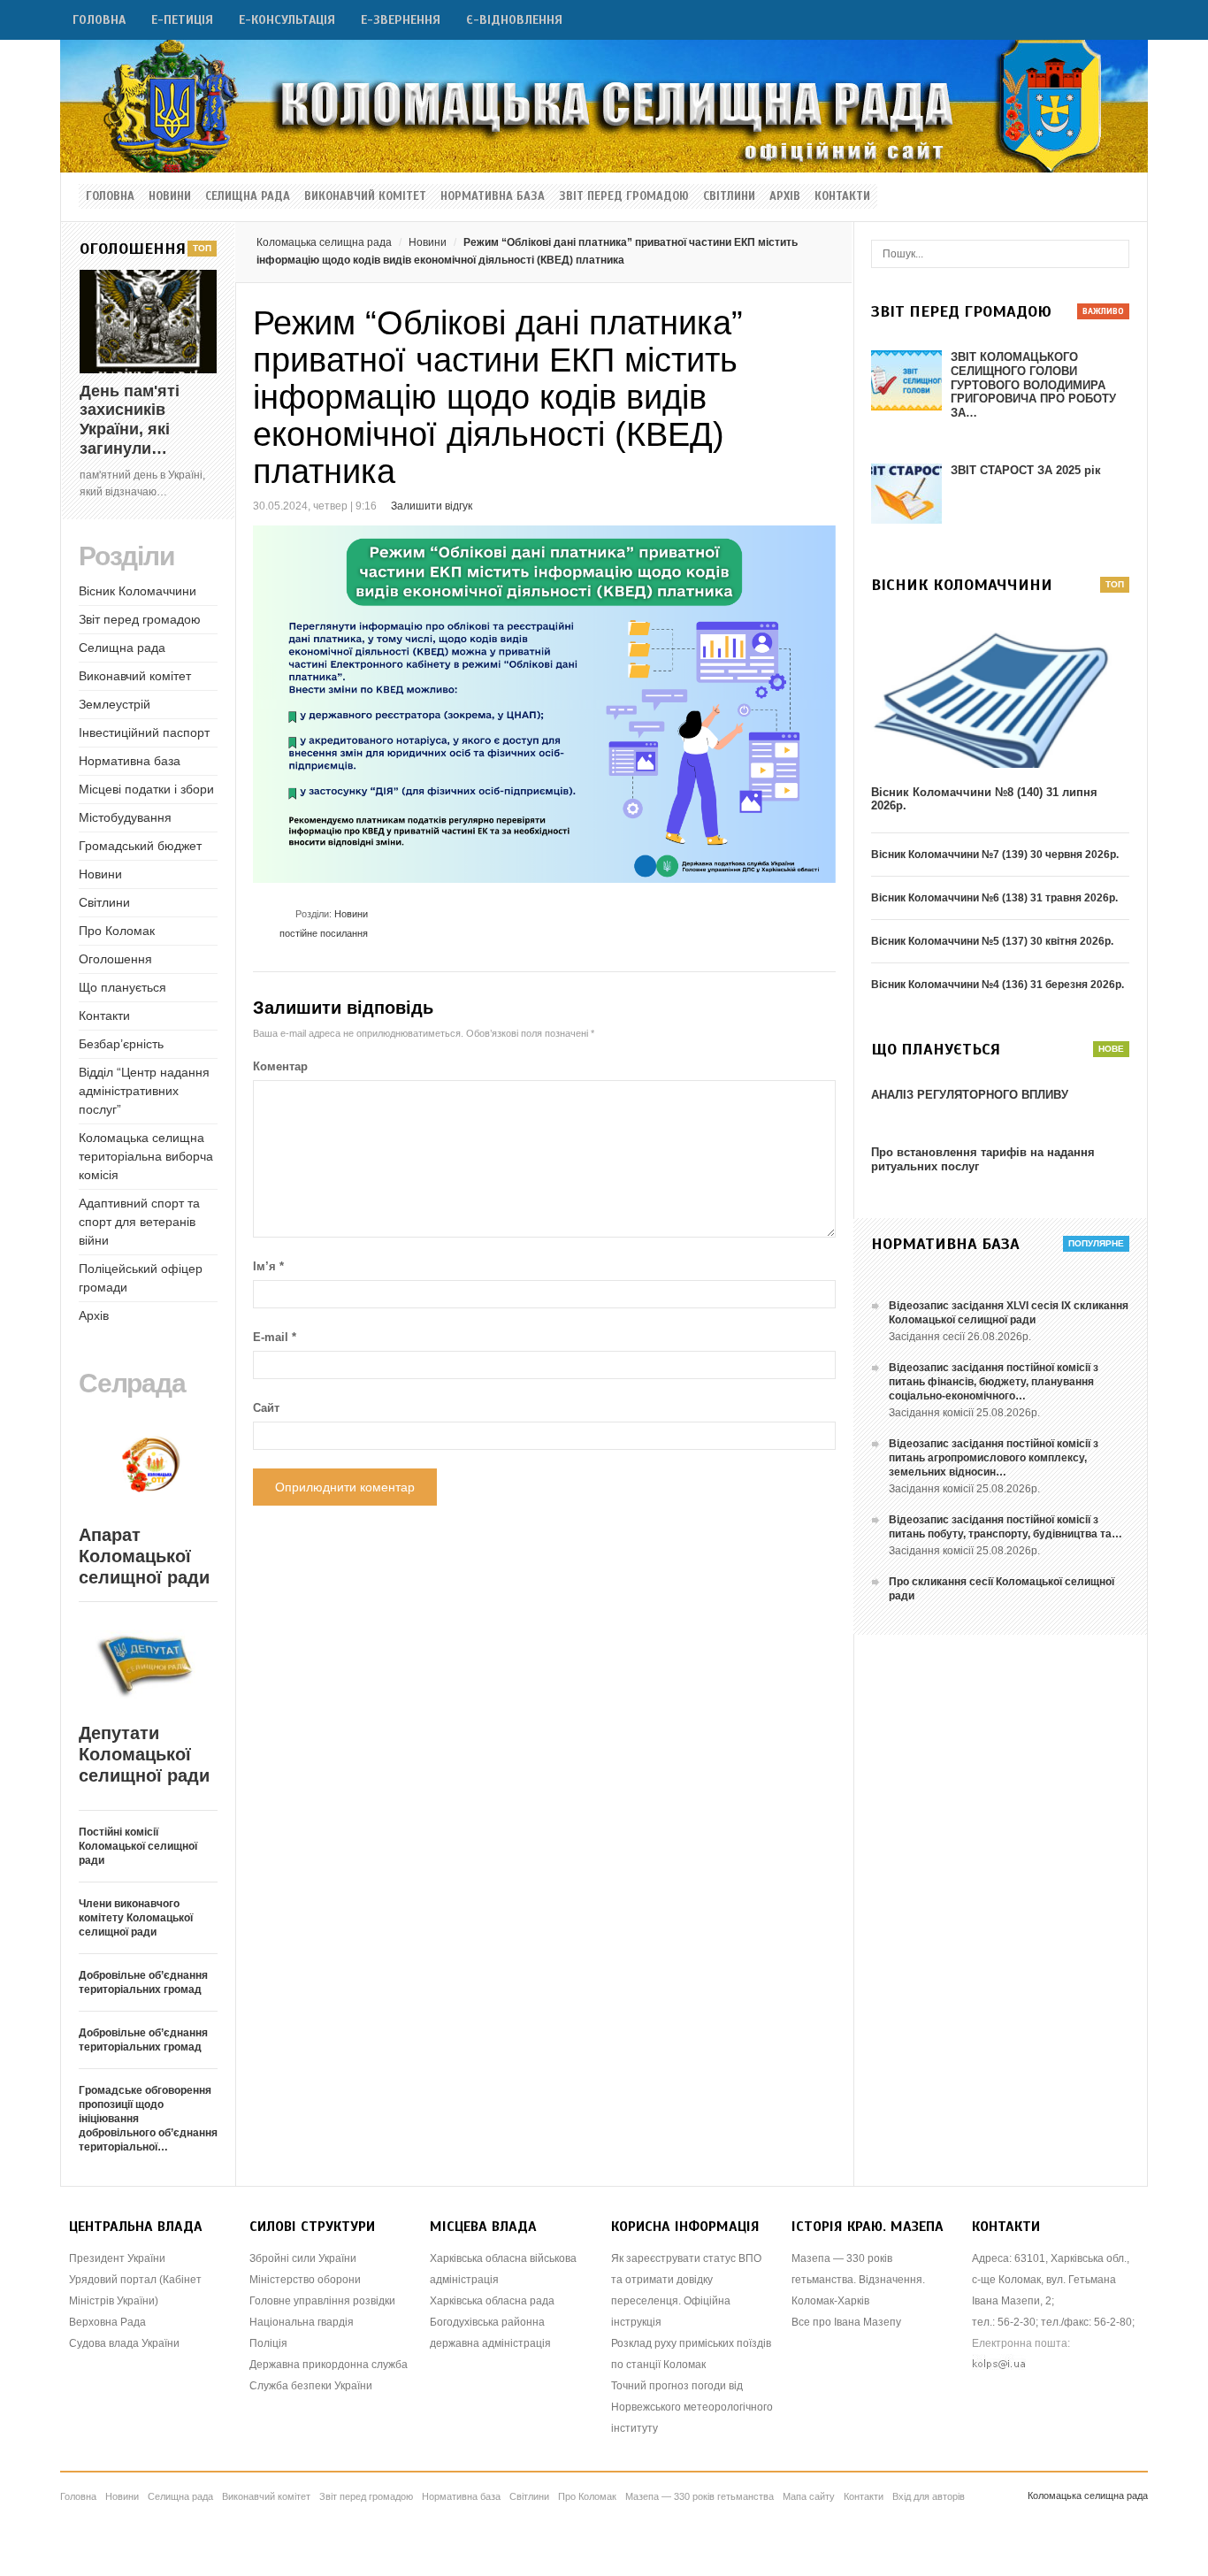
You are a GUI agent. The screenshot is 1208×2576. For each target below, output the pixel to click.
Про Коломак (117, 931)
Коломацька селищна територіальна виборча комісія (146, 1156)
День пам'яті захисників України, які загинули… (130, 420)
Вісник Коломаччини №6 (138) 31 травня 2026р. (994, 898)
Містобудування (125, 817)
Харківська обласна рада (492, 2301)
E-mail (275, 1337)
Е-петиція (182, 20)
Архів (785, 196)
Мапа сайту (809, 2496)
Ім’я (268, 1266)
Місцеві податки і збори (146, 789)
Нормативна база (493, 196)
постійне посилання (324, 933)
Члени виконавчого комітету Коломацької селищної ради (136, 1918)
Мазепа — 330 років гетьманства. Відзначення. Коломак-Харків (858, 2280)
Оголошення (115, 959)
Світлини (729, 196)
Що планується (122, 987)
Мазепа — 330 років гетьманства (700, 2496)
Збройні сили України (303, 2258)
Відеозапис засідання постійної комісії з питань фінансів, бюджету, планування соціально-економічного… (994, 1382)
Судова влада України (124, 2343)
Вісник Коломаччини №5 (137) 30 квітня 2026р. (992, 941)
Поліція (268, 2343)
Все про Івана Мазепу (846, 2322)
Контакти (842, 196)
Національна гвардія (302, 2322)
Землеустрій (115, 704)
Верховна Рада (107, 2322)
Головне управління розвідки (322, 2301)
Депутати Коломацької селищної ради (144, 1754)
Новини (170, 196)
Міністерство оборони (305, 2280)
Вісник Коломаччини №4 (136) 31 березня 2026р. (998, 985)
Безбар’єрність (121, 1044)
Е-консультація (287, 20)
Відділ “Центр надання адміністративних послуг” (144, 1091)
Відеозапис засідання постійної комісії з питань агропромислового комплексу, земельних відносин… (994, 1458)
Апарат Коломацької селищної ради (144, 1556)
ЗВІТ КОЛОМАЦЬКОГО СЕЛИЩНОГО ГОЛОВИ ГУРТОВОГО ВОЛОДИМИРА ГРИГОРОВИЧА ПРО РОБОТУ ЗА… (1033, 384)
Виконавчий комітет (365, 196)
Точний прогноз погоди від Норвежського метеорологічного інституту (692, 2407)
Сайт (266, 1408)
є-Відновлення (514, 20)
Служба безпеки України (311, 2386)
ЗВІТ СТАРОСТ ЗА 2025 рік (1026, 470)
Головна (99, 20)
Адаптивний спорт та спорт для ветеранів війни (139, 1222)
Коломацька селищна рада (324, 242)
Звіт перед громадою (624, 196)
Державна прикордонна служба (329, 2365)
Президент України (117, 2258)
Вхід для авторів (929, 2496)
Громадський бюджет (140, 846)
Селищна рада (248, 196)
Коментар (280, 1066)
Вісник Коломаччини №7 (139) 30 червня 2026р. (995, 855)
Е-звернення (401, 20)
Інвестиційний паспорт (144, 732)
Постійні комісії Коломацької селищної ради (138, 1846)
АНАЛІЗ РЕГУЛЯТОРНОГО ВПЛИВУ (970, 1095)
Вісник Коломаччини (138, 591)
